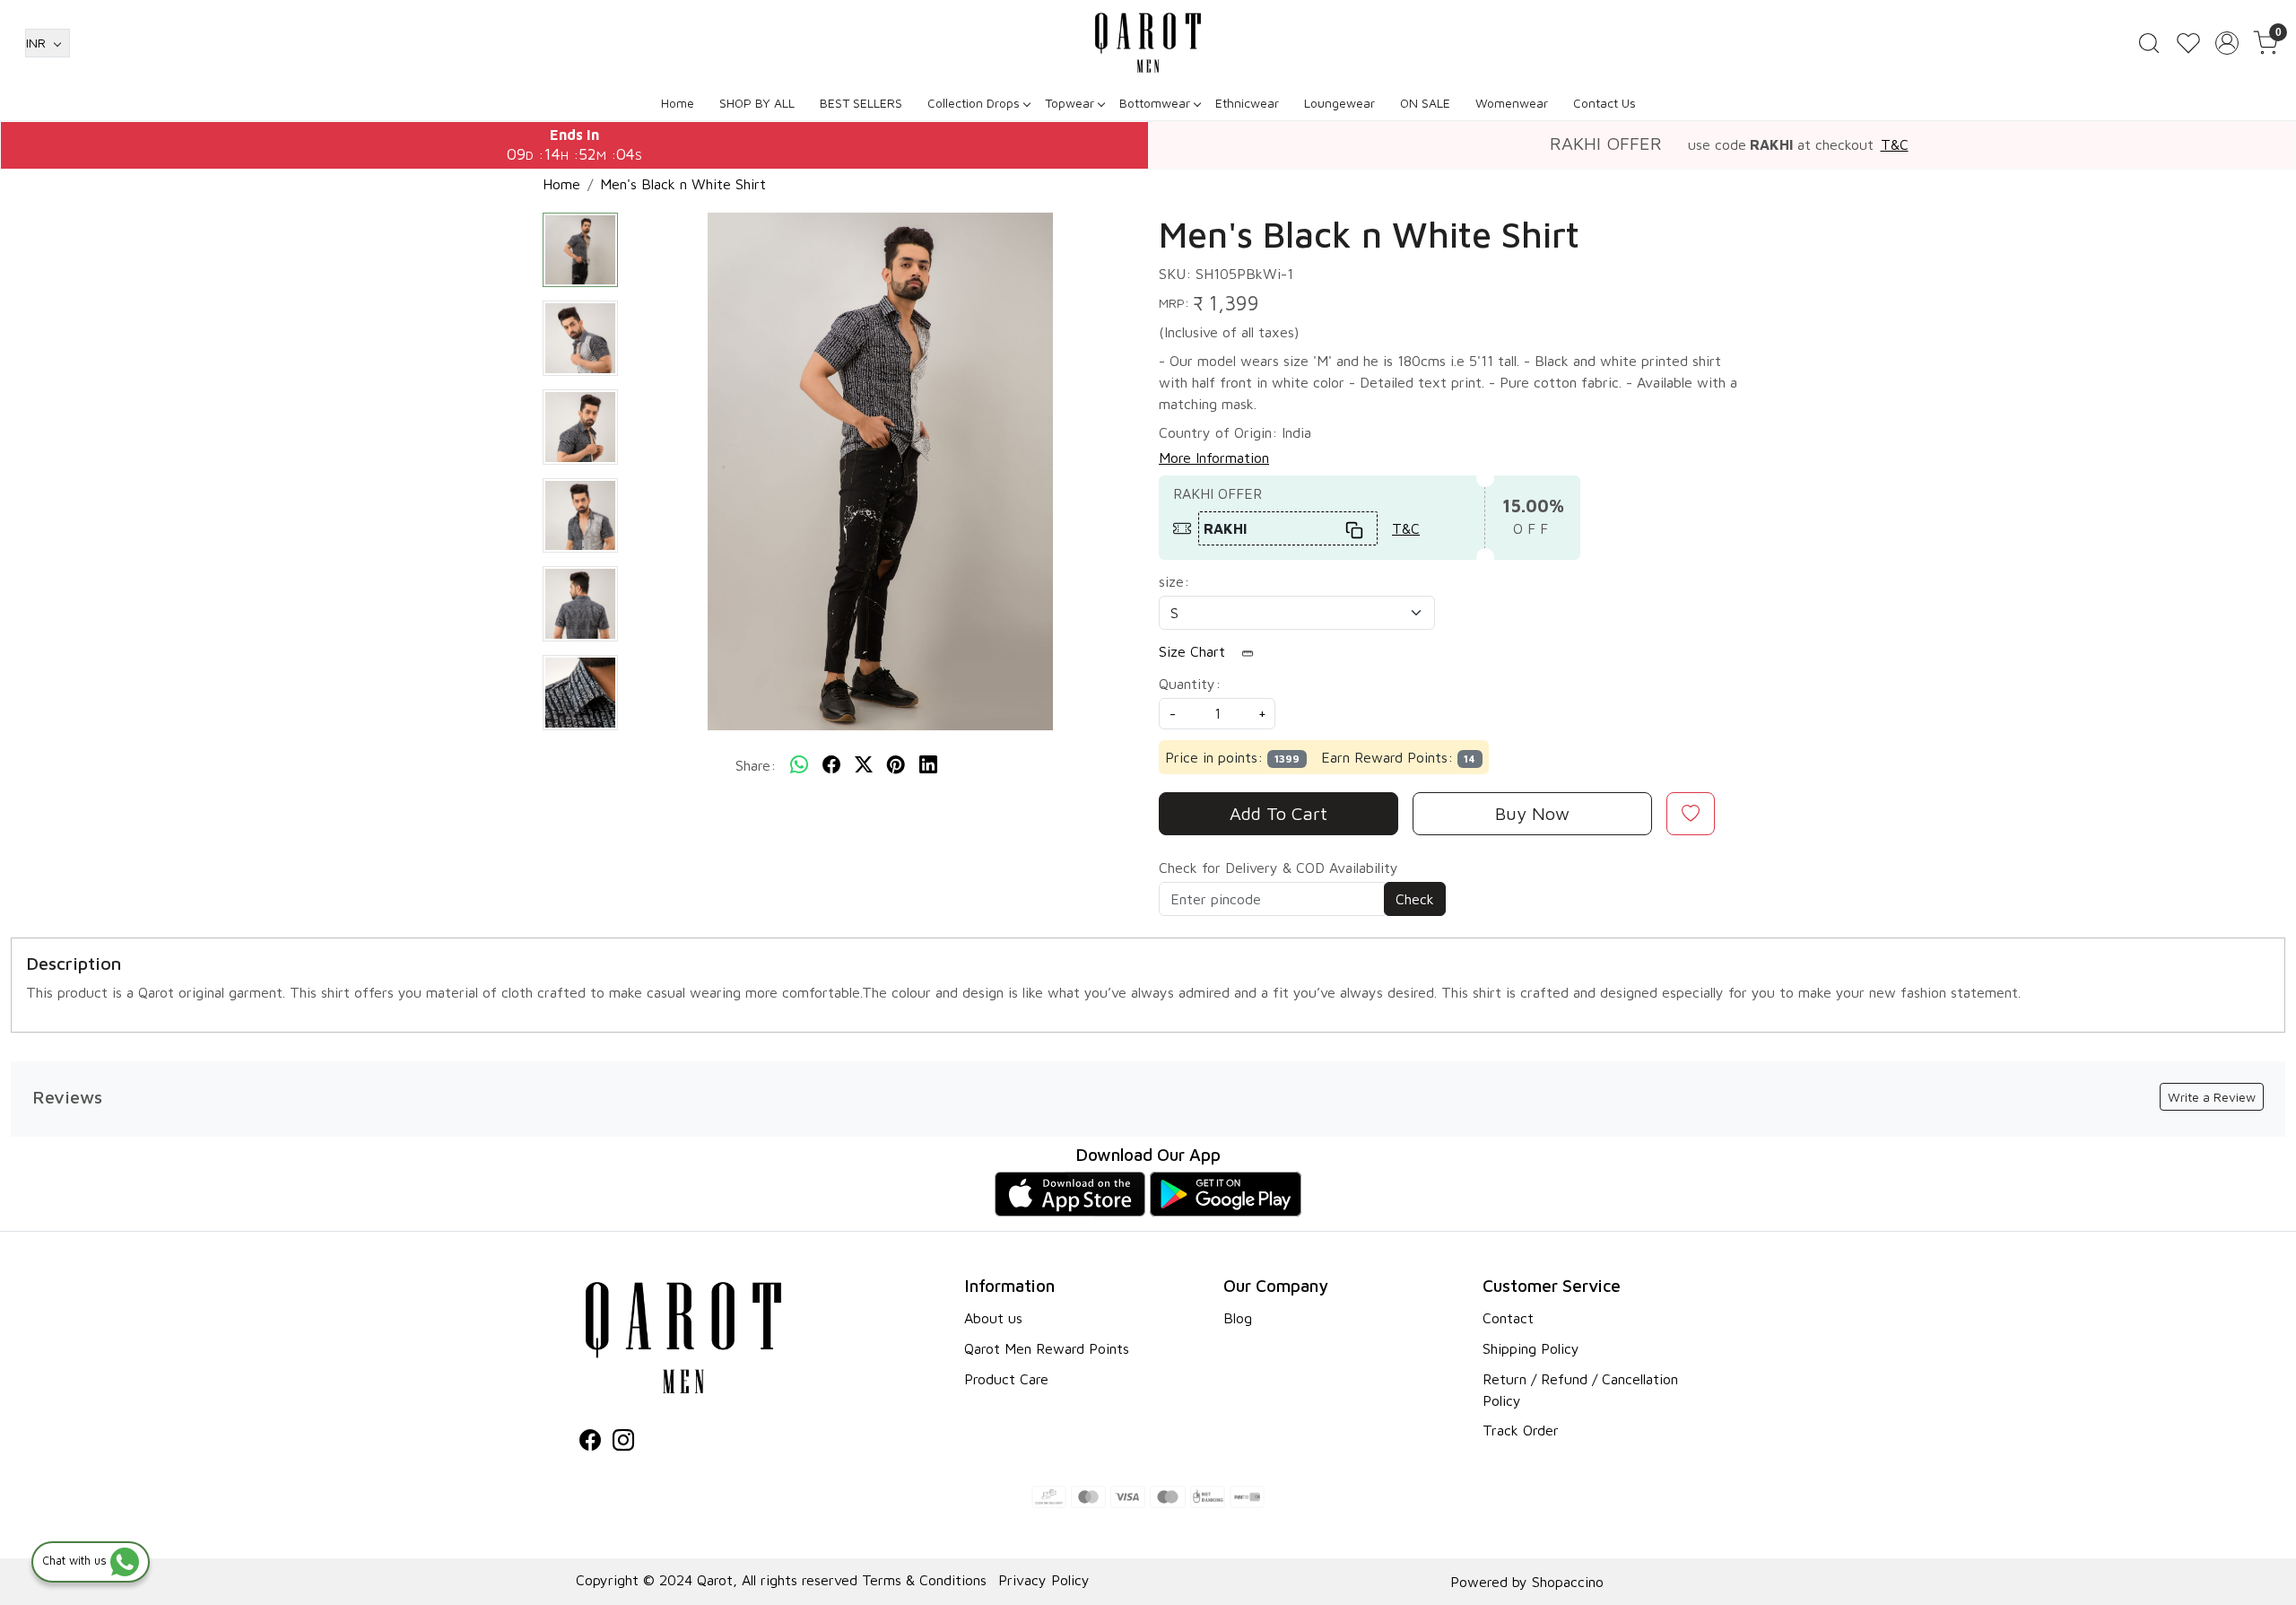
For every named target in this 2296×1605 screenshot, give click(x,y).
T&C (1895, 144)
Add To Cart (1278, 813)
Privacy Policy (1044, 1580)
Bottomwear (1155, 103)
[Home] (1148, 43)
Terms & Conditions (924, 1580)
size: (1174, 581)
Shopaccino (1568, 1582)
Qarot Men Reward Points (1047, 1348)
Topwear (1070, 103)
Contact (1508, 1318)
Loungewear (1339, 103)
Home (678, 103)
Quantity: (1190, 684)
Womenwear (1512, 103)
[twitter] (864, 765)
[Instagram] (623, 1443)
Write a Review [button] (2212, 1097)
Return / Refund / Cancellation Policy (1580, 1390)
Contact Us (1605, 103)
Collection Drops (974, 103)
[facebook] (831, 765)
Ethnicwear (1247, 103)
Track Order (1521, 1430)
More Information (1214, 458)
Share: (756, 765)
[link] (2149, 43)
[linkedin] (928, 765)
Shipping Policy (1531, 1348)
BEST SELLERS (861, 103)
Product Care (1006, 1379)
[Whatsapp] (799, 765)
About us (993, 1318)
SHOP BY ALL (757, 103)
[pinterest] (896, 765)
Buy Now (1532, 813)
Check (1415, 899)
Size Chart (1194, 651)
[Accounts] (2227, 43)
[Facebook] (590, 1443)
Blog (1238, 1318)
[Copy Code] (1355, 528)
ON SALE (1425, 103)
